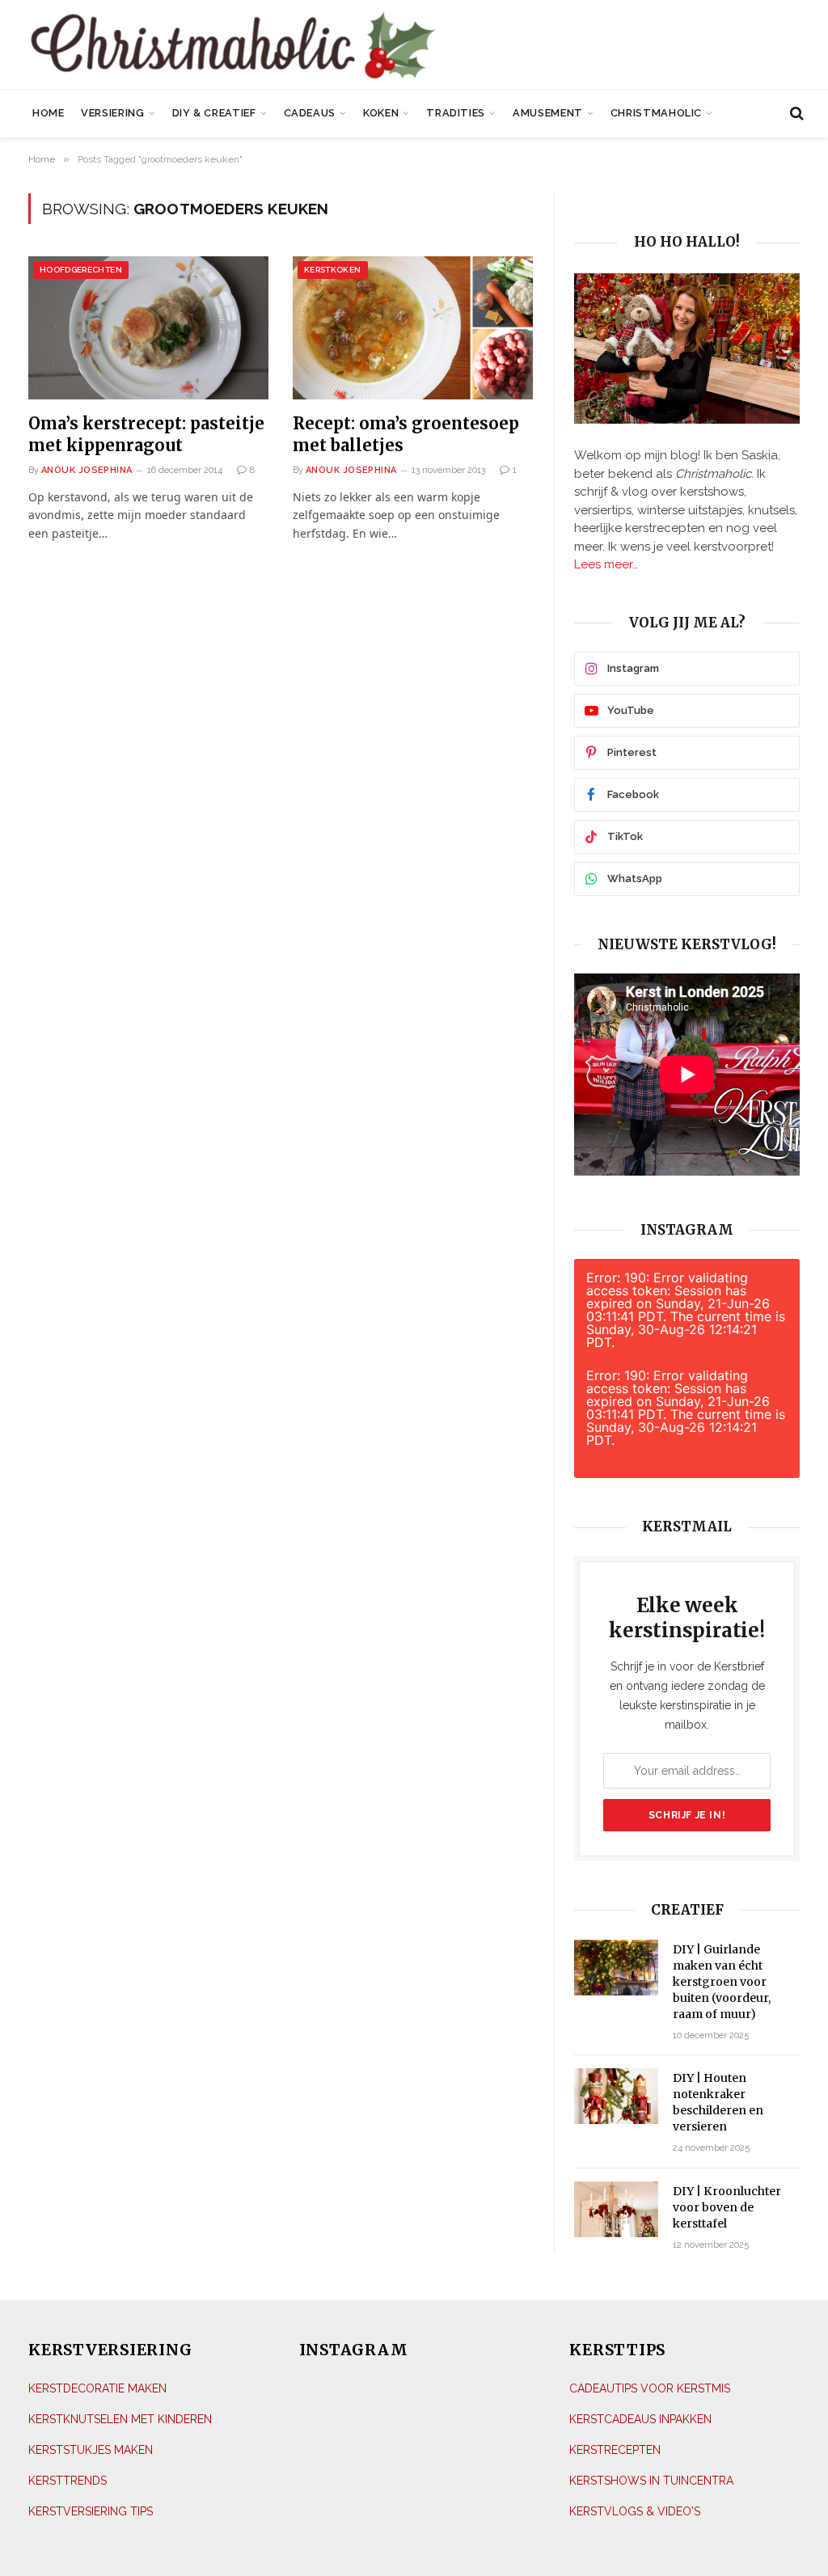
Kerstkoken (333, 270)
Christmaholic (656, 113)
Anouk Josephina (87, 470)
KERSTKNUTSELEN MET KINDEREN (120, 2419)
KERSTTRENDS (68, 2481)
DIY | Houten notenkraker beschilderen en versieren (718, 2102)
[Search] (795, 114)
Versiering (112, 113)
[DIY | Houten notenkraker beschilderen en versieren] (616, 2096)
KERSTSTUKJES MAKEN (91, 2450)
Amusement (548, 113)
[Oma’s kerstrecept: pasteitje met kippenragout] (148, 328)
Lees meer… (606, 564)
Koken (381, 113)
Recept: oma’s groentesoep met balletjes (406, 434)
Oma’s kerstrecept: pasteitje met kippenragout (146, 434)
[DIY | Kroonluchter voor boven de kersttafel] (616, 2209)
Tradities (456, 113)
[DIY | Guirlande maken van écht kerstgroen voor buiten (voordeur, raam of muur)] (616, 1968)
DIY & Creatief (214, 113)
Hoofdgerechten (81, 270)
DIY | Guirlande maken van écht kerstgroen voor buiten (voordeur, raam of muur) (722, 1982)
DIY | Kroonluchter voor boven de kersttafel (727, 2207)
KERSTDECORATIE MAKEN (97, 2388)
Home (49, 113)
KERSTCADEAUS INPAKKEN (640, 2419)
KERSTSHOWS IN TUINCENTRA (651, 2481)
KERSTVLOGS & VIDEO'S (635, 2511)
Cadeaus (310, 113)
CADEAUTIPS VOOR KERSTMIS (650, 2388)
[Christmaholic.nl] (291, 46)
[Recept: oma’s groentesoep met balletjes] (413, 328)
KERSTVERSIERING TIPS (91, 2511)
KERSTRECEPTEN (615, 2450)
